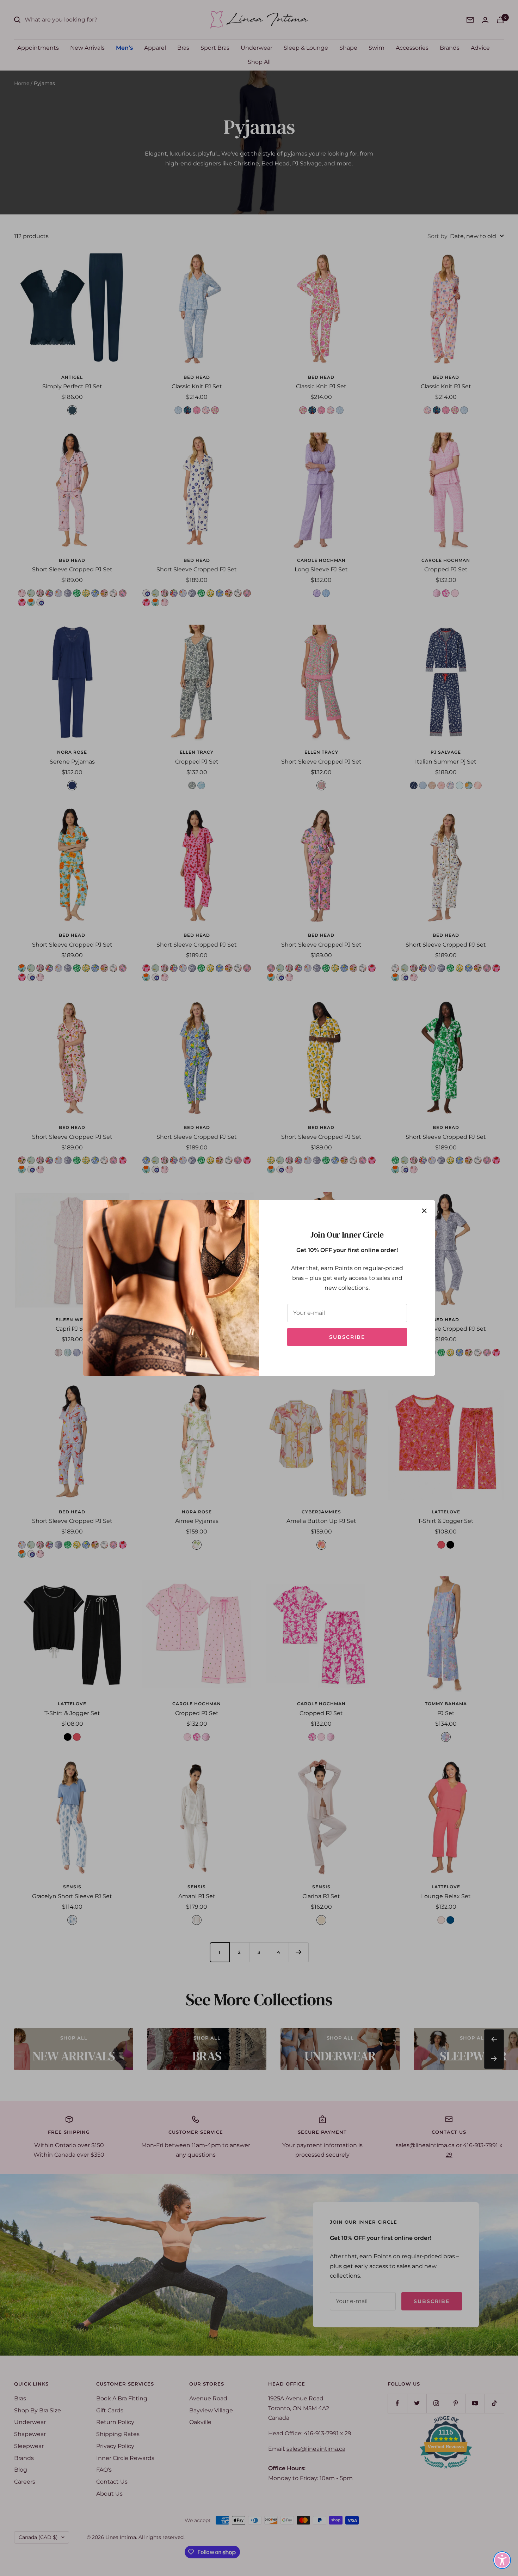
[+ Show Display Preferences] (502, 2560)
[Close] (424, 1211)
